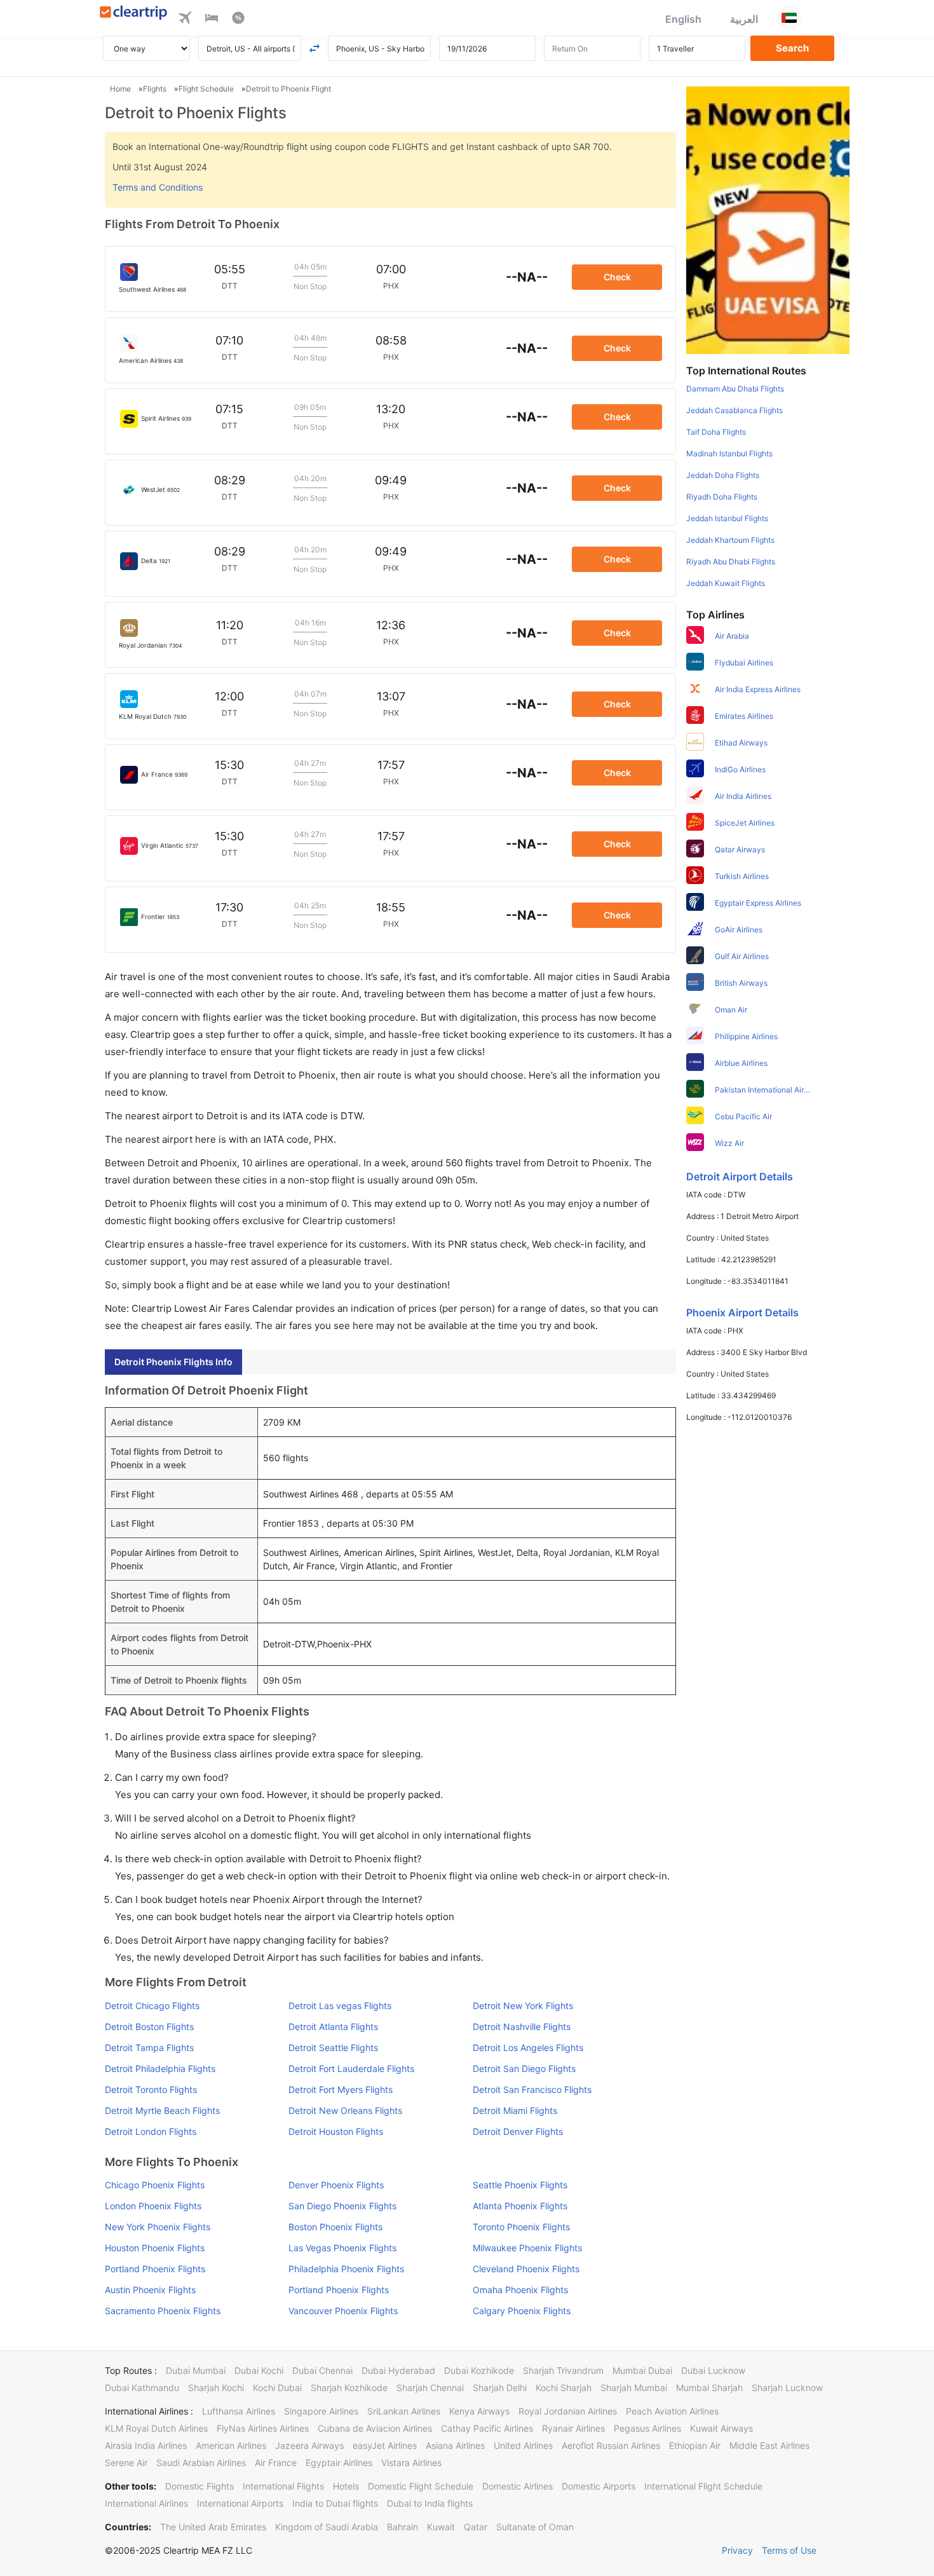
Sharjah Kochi (216, 2388)
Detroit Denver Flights (518, 2131)
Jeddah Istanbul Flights (727, 518)
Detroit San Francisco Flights (532, 2089)
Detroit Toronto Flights (151, 2089)
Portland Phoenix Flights (155, 2269)
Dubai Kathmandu (142, 2388)
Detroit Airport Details (740, 1176)
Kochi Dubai (277, 2388)
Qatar (476, 2527)
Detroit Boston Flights (149, 2027)
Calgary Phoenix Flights (522, 2311)
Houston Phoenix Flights (155, 2248)
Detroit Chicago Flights (152, 2006)
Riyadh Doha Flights (722, 497)
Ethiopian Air (695, 2445)
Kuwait (441, 2527)
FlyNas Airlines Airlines (263, 2428)
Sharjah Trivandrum (563, 2370)
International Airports (240, 2503)
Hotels (346, 2486)
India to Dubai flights (335, 2503)
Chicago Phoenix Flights (155, 2185)
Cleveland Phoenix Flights (526, 2269)
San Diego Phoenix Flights (342, 2206)
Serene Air (126, 2463)
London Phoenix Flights (153, 2206)
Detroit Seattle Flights (333, 2048)
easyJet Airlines (385, 2445)
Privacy (737, 2550)
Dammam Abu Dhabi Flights (735, 389)
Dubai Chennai (322, 2370)
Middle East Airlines (769, 2445)
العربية (744, 19)
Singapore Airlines (321, 2411)
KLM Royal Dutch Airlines (156, 2428)
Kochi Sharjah (564, 2388)
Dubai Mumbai (196, 2370)
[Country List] (789, 18)
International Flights (283, 2486)
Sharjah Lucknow (787, 2388)
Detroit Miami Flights (515, 2110)
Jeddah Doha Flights (723, 475)
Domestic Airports (599, 2486)
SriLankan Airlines (404, 2411)
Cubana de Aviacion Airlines (375, 2428)
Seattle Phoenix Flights (520, 2185)
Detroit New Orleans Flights (345, 2110)
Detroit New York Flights (523, 2006)
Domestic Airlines (518, 2486)
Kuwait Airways (721, 2428)
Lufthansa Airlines (239, 2411)
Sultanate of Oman (535, 2527)
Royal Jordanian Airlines (568, 2411)
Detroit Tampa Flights (149, 2048)
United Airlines (523, 2445)
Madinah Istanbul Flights (729, 453)
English (683, 19)
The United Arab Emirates (213, 2527)
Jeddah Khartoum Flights (730, 540)
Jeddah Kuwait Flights (726, 583)
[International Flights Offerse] (238, 20)
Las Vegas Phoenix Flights (342, 2248)
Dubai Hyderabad (398, 2370)
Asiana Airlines (455, 2445)
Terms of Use (789, 2550)
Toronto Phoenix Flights (521, 2227)
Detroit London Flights (151, 2131)
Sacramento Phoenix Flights (163, 2311)
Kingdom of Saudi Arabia (327, 2527)
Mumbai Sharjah (709, 2388)
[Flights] (185, 20)
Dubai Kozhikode (479, 2370)
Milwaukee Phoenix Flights (527, 2248)
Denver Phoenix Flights (336, 2185)
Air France (276, 2463)
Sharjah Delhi (500, 2388)
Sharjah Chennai (430, 2388)
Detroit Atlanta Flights (333, 2027)
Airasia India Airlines (146, 2445)
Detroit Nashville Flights (522, 2027)
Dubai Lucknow (713, 2370)
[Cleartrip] (134, 14)
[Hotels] (212, 20)
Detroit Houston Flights (336, 2131)
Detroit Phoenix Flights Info (173, 1362)
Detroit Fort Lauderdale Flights (351, 2068)
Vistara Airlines (411, 2463)
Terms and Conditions (158, 187)
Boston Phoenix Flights (335, 2227)
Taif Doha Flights (716, 432)
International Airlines (146, 2503)
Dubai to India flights (430, 2503)
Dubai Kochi (259, 2370)
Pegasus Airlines (647, 2428)
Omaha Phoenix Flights (520, 2290)
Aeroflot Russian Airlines (611, 2445)
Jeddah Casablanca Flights (734, 410)
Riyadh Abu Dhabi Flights (731, 562)
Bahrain (403, 2527)
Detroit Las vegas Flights (340, 2006)
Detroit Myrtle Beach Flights (162, 2110)
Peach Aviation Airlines (672, 2411)
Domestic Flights (200, 2486)
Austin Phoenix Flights (150, 2290)
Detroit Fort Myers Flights (341, 2089)
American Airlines (231, 2445)
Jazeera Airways (309, 2445)
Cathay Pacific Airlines (487, 2428)
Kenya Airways (479, 2411)
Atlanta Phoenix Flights (520, 2206)
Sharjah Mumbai (634, 2388)
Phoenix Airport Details (742, 1312)
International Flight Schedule (703, 2486)
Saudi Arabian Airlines (201, 2463)
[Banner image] (768, 219)
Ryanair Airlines (573, 2428)
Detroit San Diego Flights (524, 2068)
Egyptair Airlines (339, 2463)
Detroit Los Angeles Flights (528, 2048)
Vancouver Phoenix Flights (343, 2311)
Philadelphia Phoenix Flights (346, 2269)
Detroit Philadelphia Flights (160, 2068)
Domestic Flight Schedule (421, 2486)
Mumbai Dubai (642, 2370)
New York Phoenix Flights (158, 2227)
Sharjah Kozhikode (349, 2388)
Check (617, 277)
